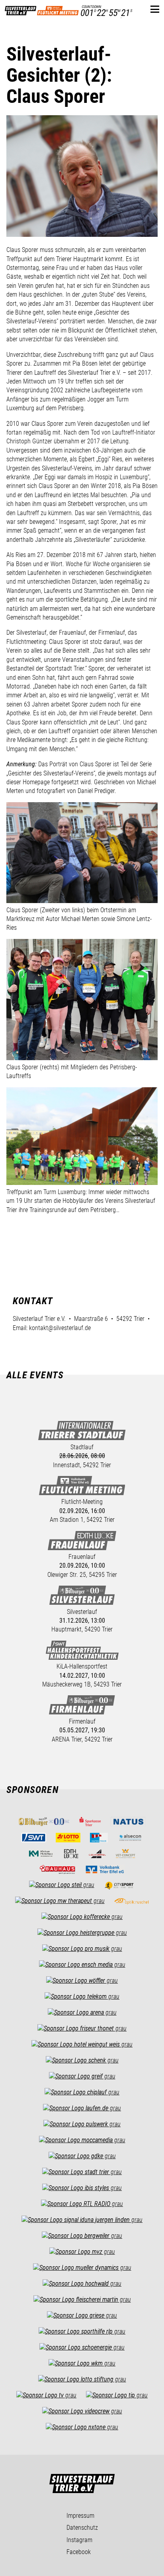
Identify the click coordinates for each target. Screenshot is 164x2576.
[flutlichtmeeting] (58, 9)
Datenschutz (82, 2528)
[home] (20, 9)
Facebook (79, 2552)
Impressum (80, 2516)
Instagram (79, 2540)
